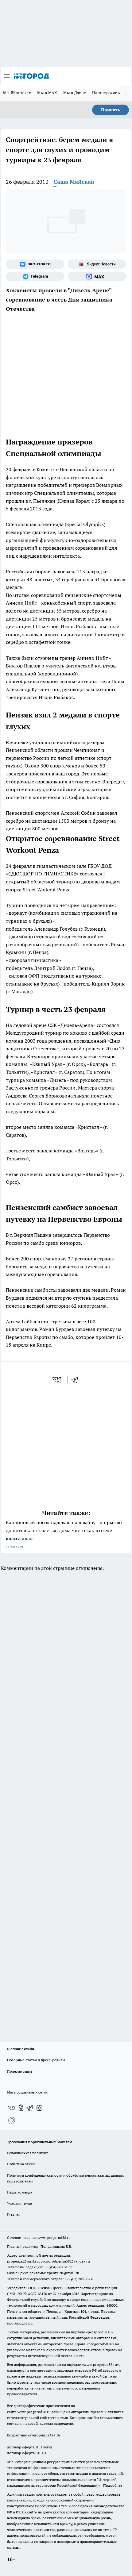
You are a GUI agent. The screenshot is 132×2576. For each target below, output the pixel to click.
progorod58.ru (100, 2332)
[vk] (58, 1380)
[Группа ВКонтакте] (35, 264)
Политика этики (21, 2164)
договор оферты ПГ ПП (27, 2453)
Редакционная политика (28, 2153)
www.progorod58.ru (54, 2238)
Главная (14, 2214)
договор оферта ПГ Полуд (30, 2447)
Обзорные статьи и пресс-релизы (36, 2060)
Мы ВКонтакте (17, 93)
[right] (126, 93)
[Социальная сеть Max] (97, 276)
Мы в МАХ (47, 93)
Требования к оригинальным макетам (40, 2142)
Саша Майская (74, 182)
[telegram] (77, 1380)
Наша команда (20, 2192)
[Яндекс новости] (97, 264)
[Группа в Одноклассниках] (21, 2108)
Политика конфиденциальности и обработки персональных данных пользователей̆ (65, 2178)
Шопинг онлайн (21, 2049)
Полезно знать (20, 2071)
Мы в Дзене (75, 93)
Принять (111, 110)
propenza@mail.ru (23, 2261)
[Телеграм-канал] (35, 276)
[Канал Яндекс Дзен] (39, 2108)
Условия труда (19, 2203)
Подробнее (113, 2485)
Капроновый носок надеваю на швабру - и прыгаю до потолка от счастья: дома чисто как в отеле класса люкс (64, 1534)
